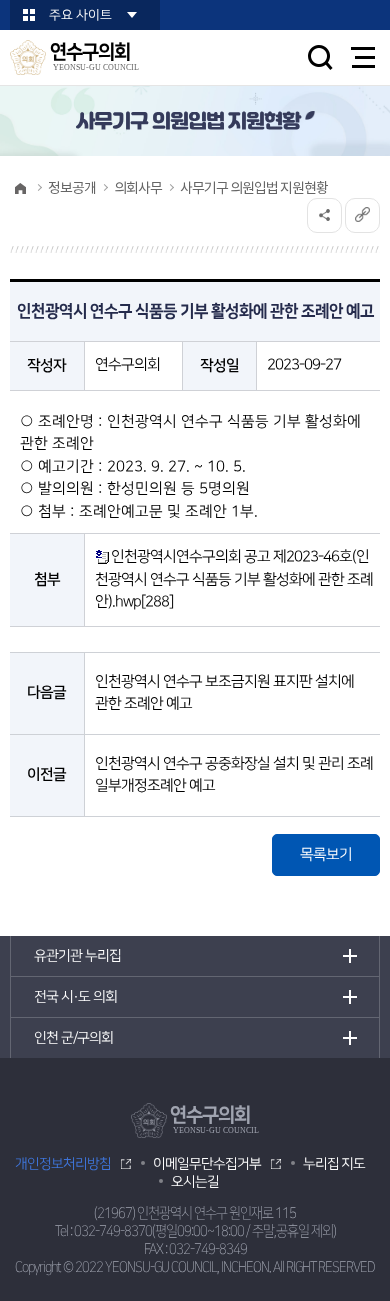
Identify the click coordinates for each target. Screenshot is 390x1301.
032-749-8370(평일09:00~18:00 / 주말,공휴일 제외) (205, 1231)
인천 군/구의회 (73, 1038)
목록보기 (326, 854)
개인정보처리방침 (63, 1164)
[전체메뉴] (363, 57)
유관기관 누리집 (77, 956)
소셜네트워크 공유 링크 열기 (324, 215)
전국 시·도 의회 (75, 997)
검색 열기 (320, 57)
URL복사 (362, 215)
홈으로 (20, 188)
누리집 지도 (334, 1164)
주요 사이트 (80, 15)
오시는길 (195, 1182)
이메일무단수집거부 (207, 1164)
